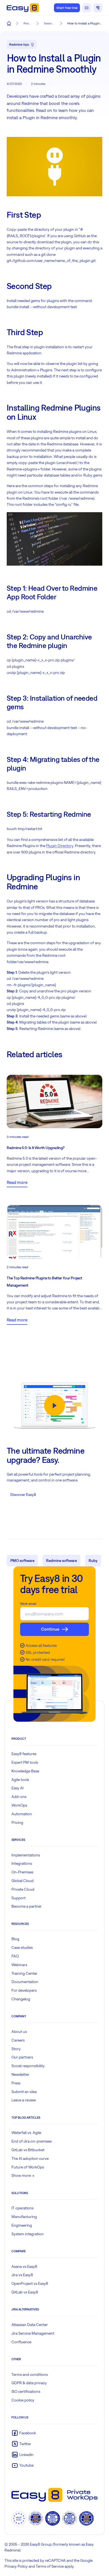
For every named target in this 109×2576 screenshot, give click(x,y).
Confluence (21, 2342)
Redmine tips (19, 45)
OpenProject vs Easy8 (30, 2283)
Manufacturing (24, 2217)
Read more (17, 1182)
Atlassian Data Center (30, 2325)
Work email (28, 1604)
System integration (28, 2234)
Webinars (19, 1965)
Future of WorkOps (28, 2167)
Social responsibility (28, 2066)
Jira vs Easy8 (22, 2275)
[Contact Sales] (87, 8)
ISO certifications (26, 2391)
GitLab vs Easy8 (25, 2292)
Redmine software (61, 1561)
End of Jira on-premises (32, 2141)
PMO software (22, 1561)
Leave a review (24, 2100)
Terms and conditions (30, 2374)
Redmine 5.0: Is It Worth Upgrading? (36, 1148)
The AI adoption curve (30, 2158)
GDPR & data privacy (29, 2383)
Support (18, 1898)
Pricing (17, 1822)
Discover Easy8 (23, 1495)
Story (16, 2049)
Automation (22, 1814)
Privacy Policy (16, 2566)
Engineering (22, 2225)
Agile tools (20, 1780)
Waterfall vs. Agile (26, 2133)
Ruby (93, 1561)
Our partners (22, 2057)
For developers (24, 1990)
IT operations (22, 2208)
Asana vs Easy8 (24, 2266)
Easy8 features (24, 1754)
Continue (50, 1629)
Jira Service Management (33, 2333)
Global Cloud (22, 1881)
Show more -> (23, 2175)
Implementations (26, 1855)
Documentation (25, 1982)
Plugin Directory (60, 846)
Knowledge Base (25, 1771)
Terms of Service (50, 2566)
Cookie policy (23, 2400)
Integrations (22, 1863)
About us (19, 2032)
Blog (15, 1939)
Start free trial (67, 8)
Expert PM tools (25, 1762)
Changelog (21, 1999)
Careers (18, 2040)
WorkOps (19, 1805)
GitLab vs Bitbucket (28, 2150)
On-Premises (22, 1872)
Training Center (24, 1973)
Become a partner (27, 1906)
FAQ (15, 1956)
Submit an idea (24, 2092)
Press (16, 2083)
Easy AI (17, 1788)
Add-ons (19, 1797)
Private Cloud (23, 1889)
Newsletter (20, 2074)
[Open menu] (98, 8)
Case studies (22, 1947)
